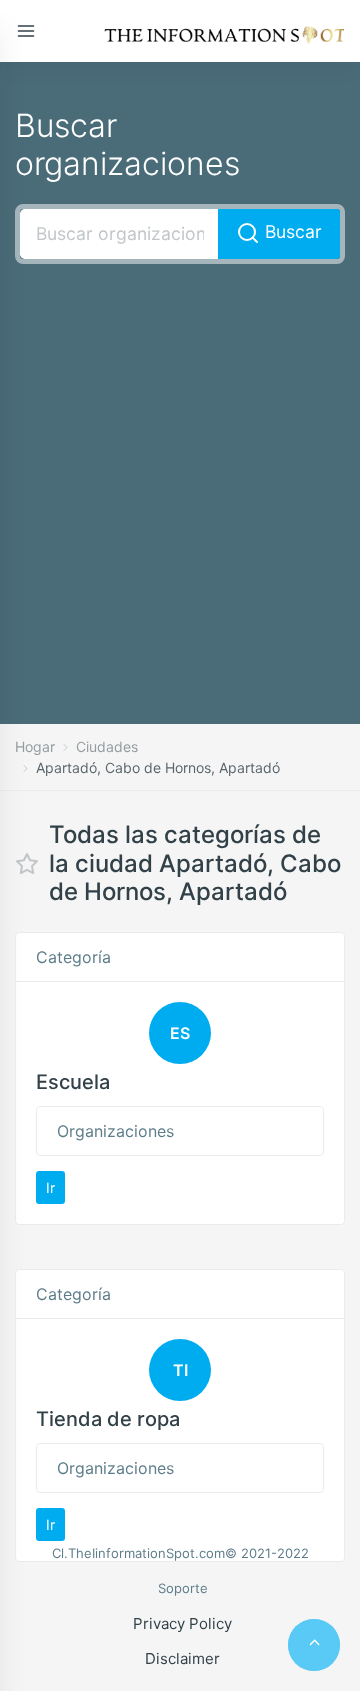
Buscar (291, 231)
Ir (50, 1187)
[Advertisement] (180, 464)
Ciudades (107, 746)
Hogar (35, 746)
